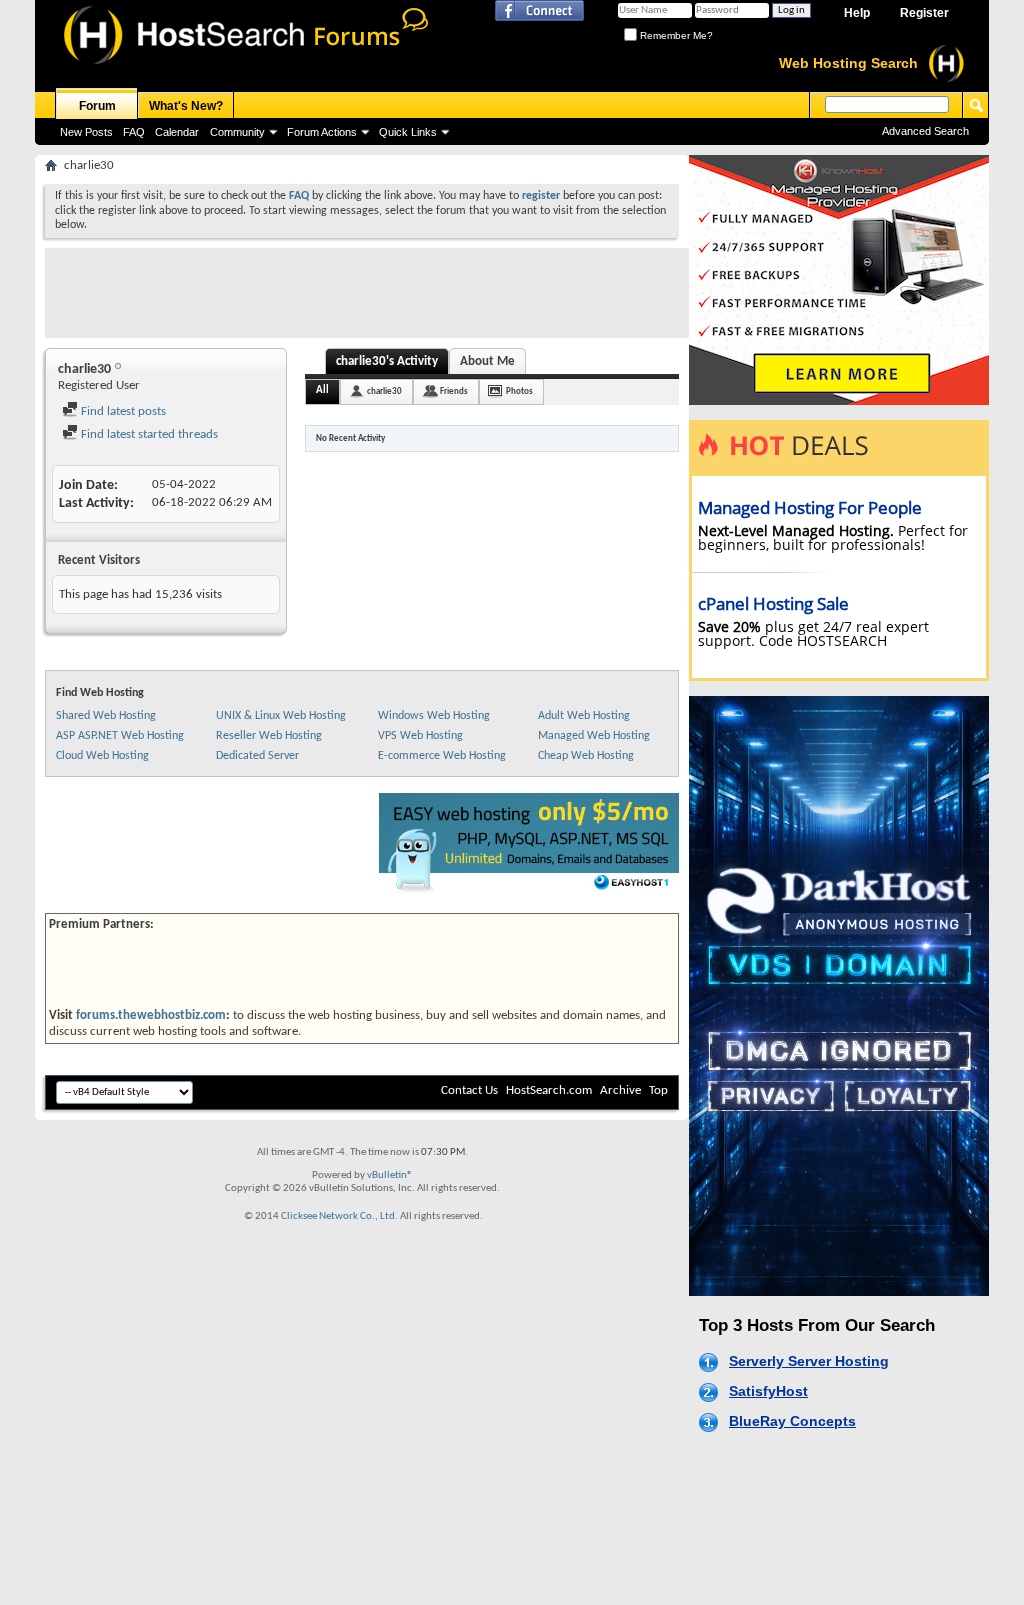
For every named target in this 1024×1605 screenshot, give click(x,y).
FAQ (134, 132)
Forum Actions (322, 132)
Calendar (177, 132)
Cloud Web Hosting (102, 756)
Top (658, 1090)
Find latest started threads (148, 434)
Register (924, 13)
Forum (97, 106)
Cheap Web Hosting (586, 756)
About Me (487, 361)
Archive (620, 1090)
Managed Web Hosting (594, 736)
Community (237, 132)
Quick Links (408, 132)
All (322, 390)
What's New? (186, 106)
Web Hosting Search (848, 63)
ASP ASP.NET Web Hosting (120, 736)
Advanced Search (925, 131)
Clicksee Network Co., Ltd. (339, 1216)
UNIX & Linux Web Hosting (281, 716)
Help (857, 13)
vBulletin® (390, 1175)
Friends (454, 391)
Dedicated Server (257, 756)
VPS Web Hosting (420, 736)
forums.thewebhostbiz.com (151, 1015)
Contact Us (469, 1090)
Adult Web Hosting (584, 716)
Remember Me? (675, 35)
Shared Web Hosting (106, 716)
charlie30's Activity (387, 361)
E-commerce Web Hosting (442, 756)
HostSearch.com (549, 1090)
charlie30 (384, 391)
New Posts (86, 132)
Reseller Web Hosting (269, 736)
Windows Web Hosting (434, 716)
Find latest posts (122, 411)
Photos (519, 391)
